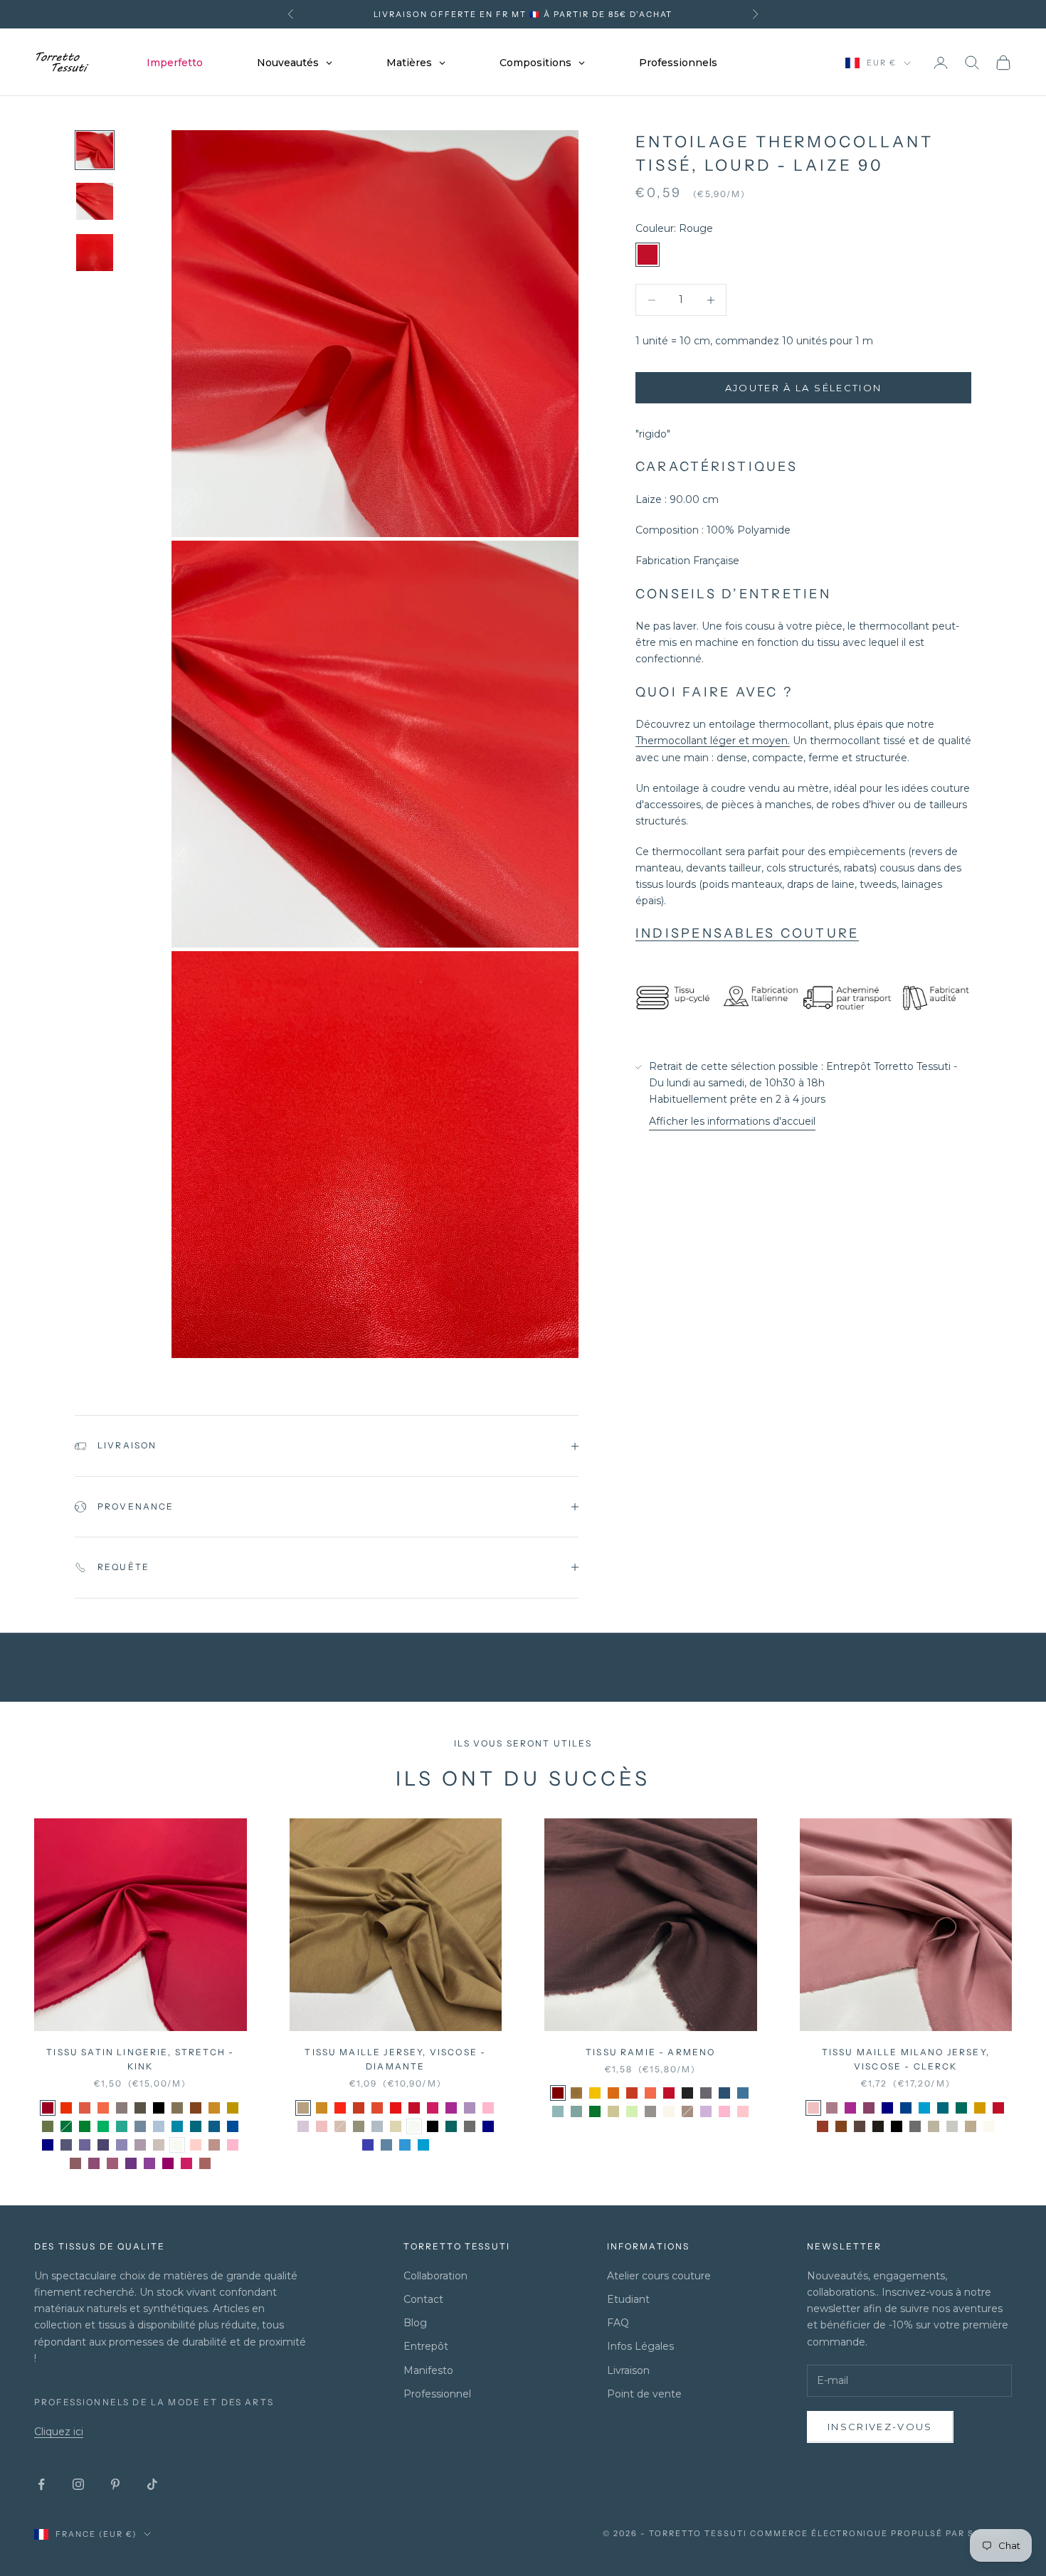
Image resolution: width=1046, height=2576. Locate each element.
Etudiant (628, 2299)
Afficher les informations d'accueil (732, 1122)
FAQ (618, 2323)
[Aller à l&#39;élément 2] (95, 201)
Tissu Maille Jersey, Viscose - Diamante (395, 2059)
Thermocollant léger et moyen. (713, 741)
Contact (423, 2299)
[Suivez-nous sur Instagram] (78, 2484)
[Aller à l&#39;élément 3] (95, 253)
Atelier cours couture (659, 2276)
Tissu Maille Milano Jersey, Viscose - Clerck (906, 2059)
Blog (415, 2323)
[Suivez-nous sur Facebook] (41, 2484)
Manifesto (428, 2370)
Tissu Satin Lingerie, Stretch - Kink (140, 2059)
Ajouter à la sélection (803, 388)
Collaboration (435, 2276)
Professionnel (437, 2394)
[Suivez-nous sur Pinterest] (115, 2484)
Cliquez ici (59, 2432)
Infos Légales (640, 2346)
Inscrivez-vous (880, 2427)
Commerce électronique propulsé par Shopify (881, 2533)
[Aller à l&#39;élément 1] (95, 150)
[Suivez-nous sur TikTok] (152, 2484)
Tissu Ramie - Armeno (650, 2052)
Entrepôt (426, 2346)
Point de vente (644, 2394)
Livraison (628, 2370)
